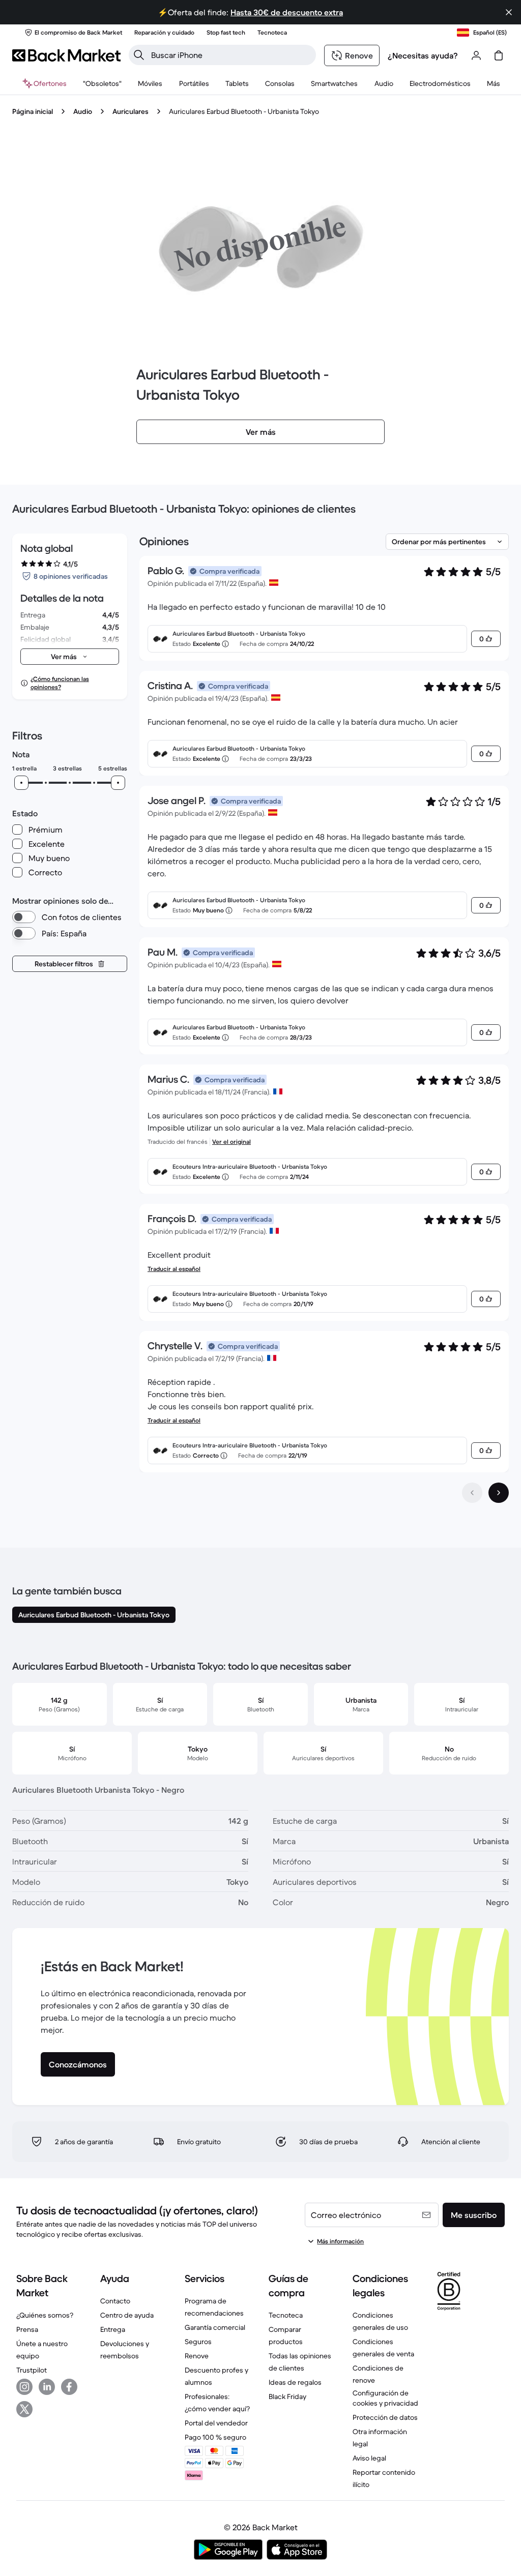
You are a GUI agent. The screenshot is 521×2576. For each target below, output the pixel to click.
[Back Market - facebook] (69, 2387)
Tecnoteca (286, 2315)
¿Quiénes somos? (45, 2315)
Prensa (27, 2329)
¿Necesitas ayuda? (423, 55)
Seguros (198, 2342)
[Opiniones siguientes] (499, 1493)
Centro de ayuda (127, 2315)
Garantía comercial (215, 2327)
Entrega (113, 2329)
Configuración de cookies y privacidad (385, 2398)
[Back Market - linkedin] (47, 2387)
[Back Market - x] (24, 2409)
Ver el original (231, 1142)
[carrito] (499, 55)
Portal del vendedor (216, 2423)
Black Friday (287, 2396)
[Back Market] (66, 55)
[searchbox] (230, 55)
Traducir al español (174, 1269)
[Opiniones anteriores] (472, 1493)
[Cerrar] (509, 12)
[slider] (21, 783)
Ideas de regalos (295, 2382)
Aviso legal (369, 2458)
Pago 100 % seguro (215, 2437)
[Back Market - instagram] (24, 2387)
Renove (197, 2356)
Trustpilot (32, 2370)
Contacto (115, 2301)
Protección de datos (385, 2417)
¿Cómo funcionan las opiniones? (60, 683)
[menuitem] (150, 83)
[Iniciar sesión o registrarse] (476, 55)
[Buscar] (139, 55)
